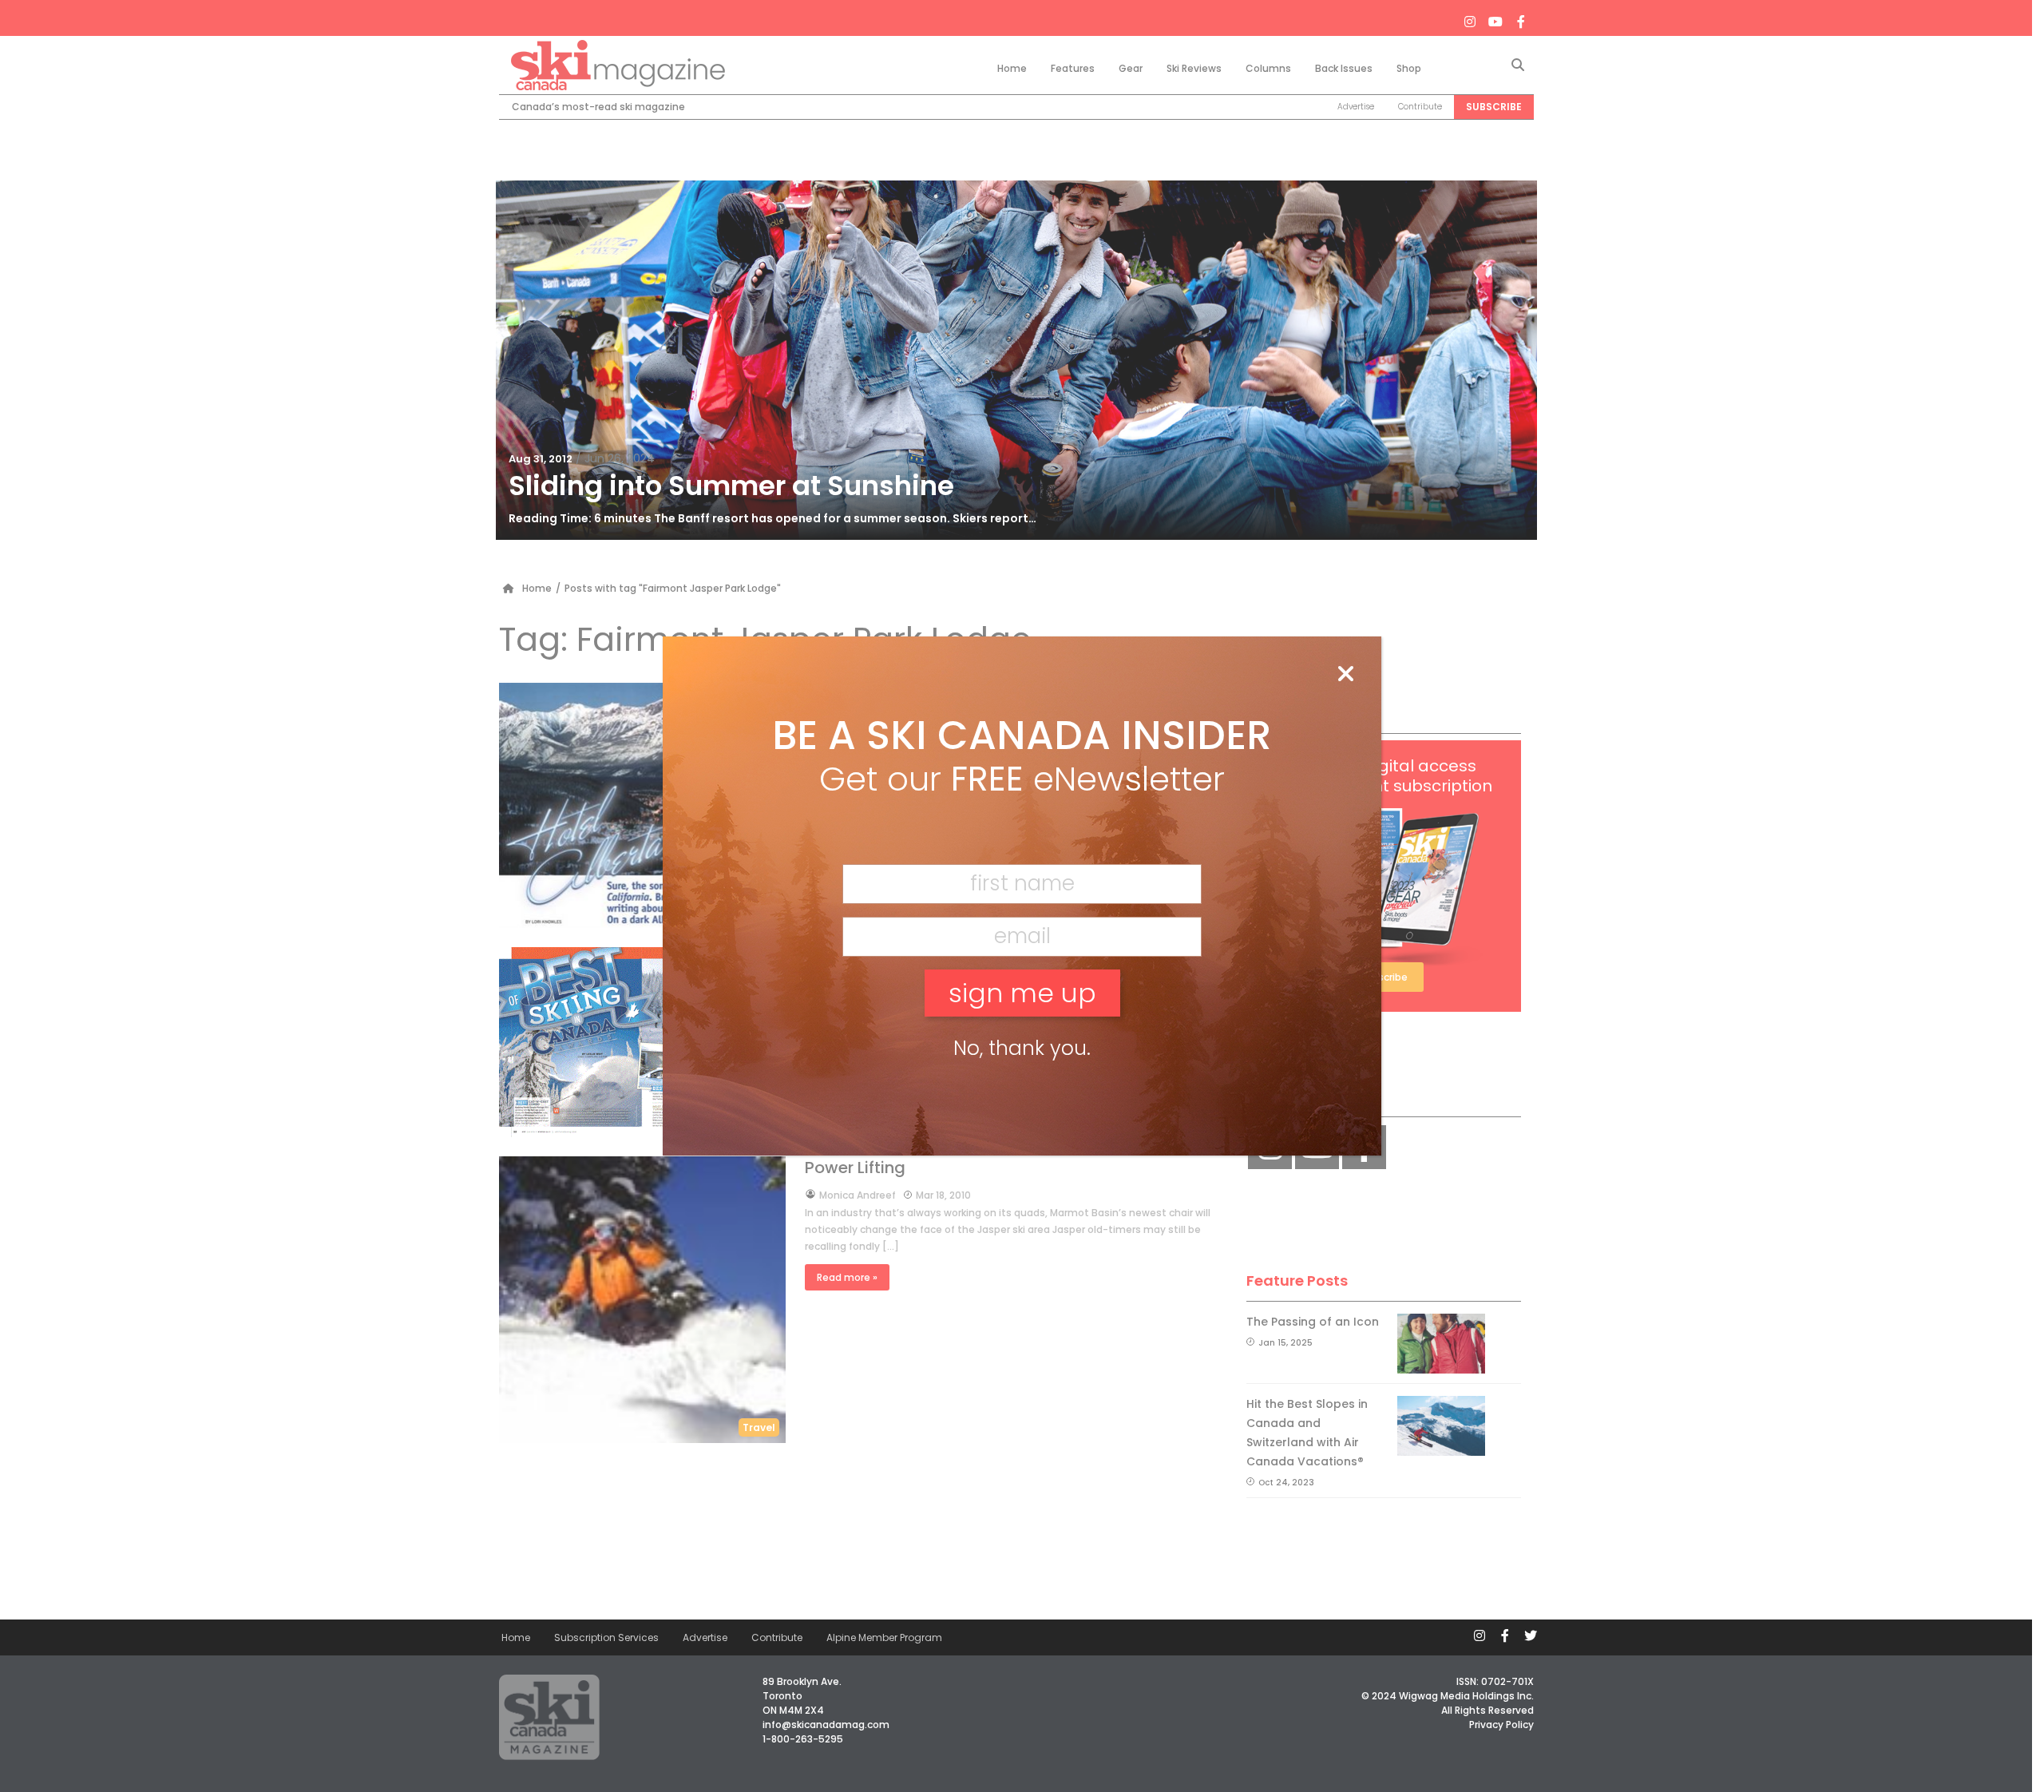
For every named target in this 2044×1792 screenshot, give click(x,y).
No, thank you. (1022, 1048)
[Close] (1345, 675)
